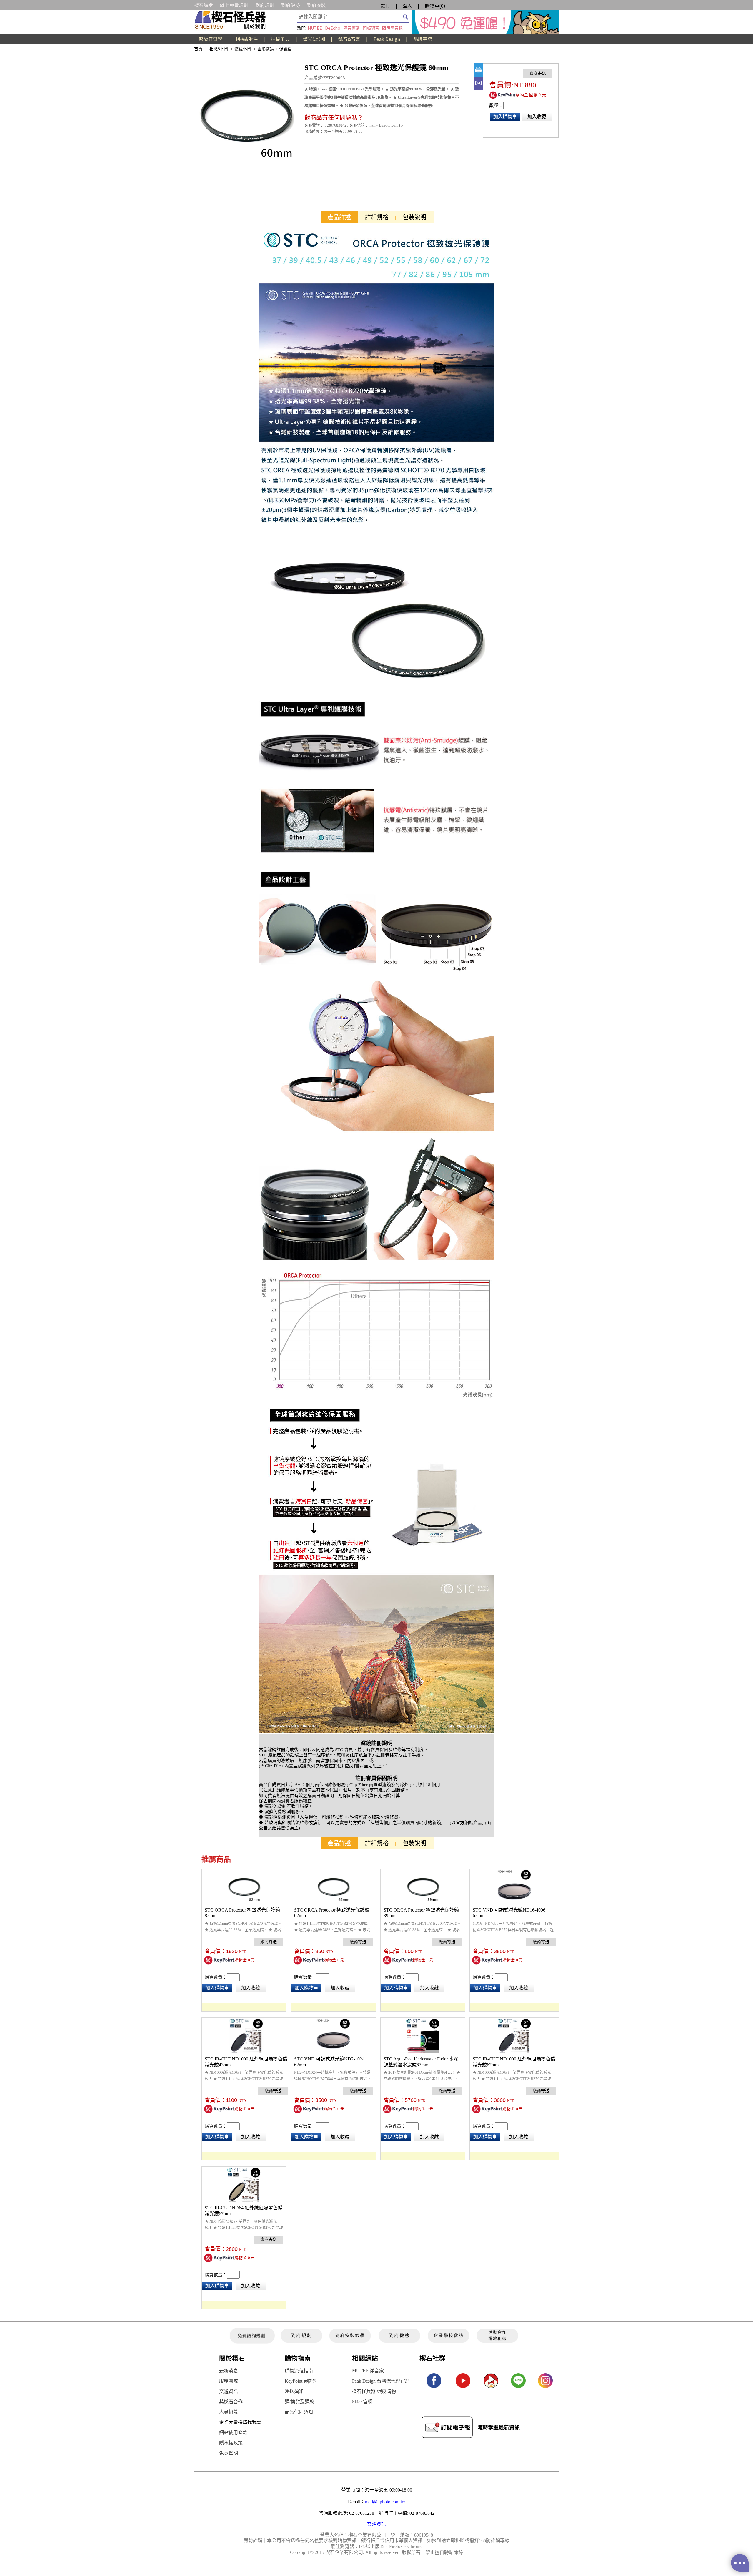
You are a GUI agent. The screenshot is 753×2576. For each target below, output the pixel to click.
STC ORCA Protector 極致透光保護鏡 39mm (421, 1913)
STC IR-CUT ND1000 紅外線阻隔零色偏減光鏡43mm (246, 2062)
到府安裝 (316, 5)
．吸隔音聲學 (208, 39)
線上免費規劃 (234, 5)
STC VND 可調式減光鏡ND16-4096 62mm (509, 1913)
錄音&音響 (349, 39)
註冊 (385, 5)
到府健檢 (291, 5)
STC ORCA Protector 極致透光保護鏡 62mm (332, 1913)
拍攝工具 (280, 39)
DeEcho (333, 28)
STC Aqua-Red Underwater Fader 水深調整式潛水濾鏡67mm (421, 2062)
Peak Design (387, 39)
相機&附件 (247, 39)
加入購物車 (505, 117)
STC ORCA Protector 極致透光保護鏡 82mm (242, 1913)
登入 (407, 5)
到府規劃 (265, 5)
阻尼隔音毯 (392, 28)
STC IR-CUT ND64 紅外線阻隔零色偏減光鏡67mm (244, 2211)
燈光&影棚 (314, 39)
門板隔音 (371, 28)
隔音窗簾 (351, 28)
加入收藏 (537, 117)
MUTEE (315, 28)
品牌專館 (423, 39)
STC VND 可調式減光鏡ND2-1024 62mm (329, 2062)
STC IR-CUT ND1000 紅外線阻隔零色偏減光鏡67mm (514, 2062)
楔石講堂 (204, 5)
